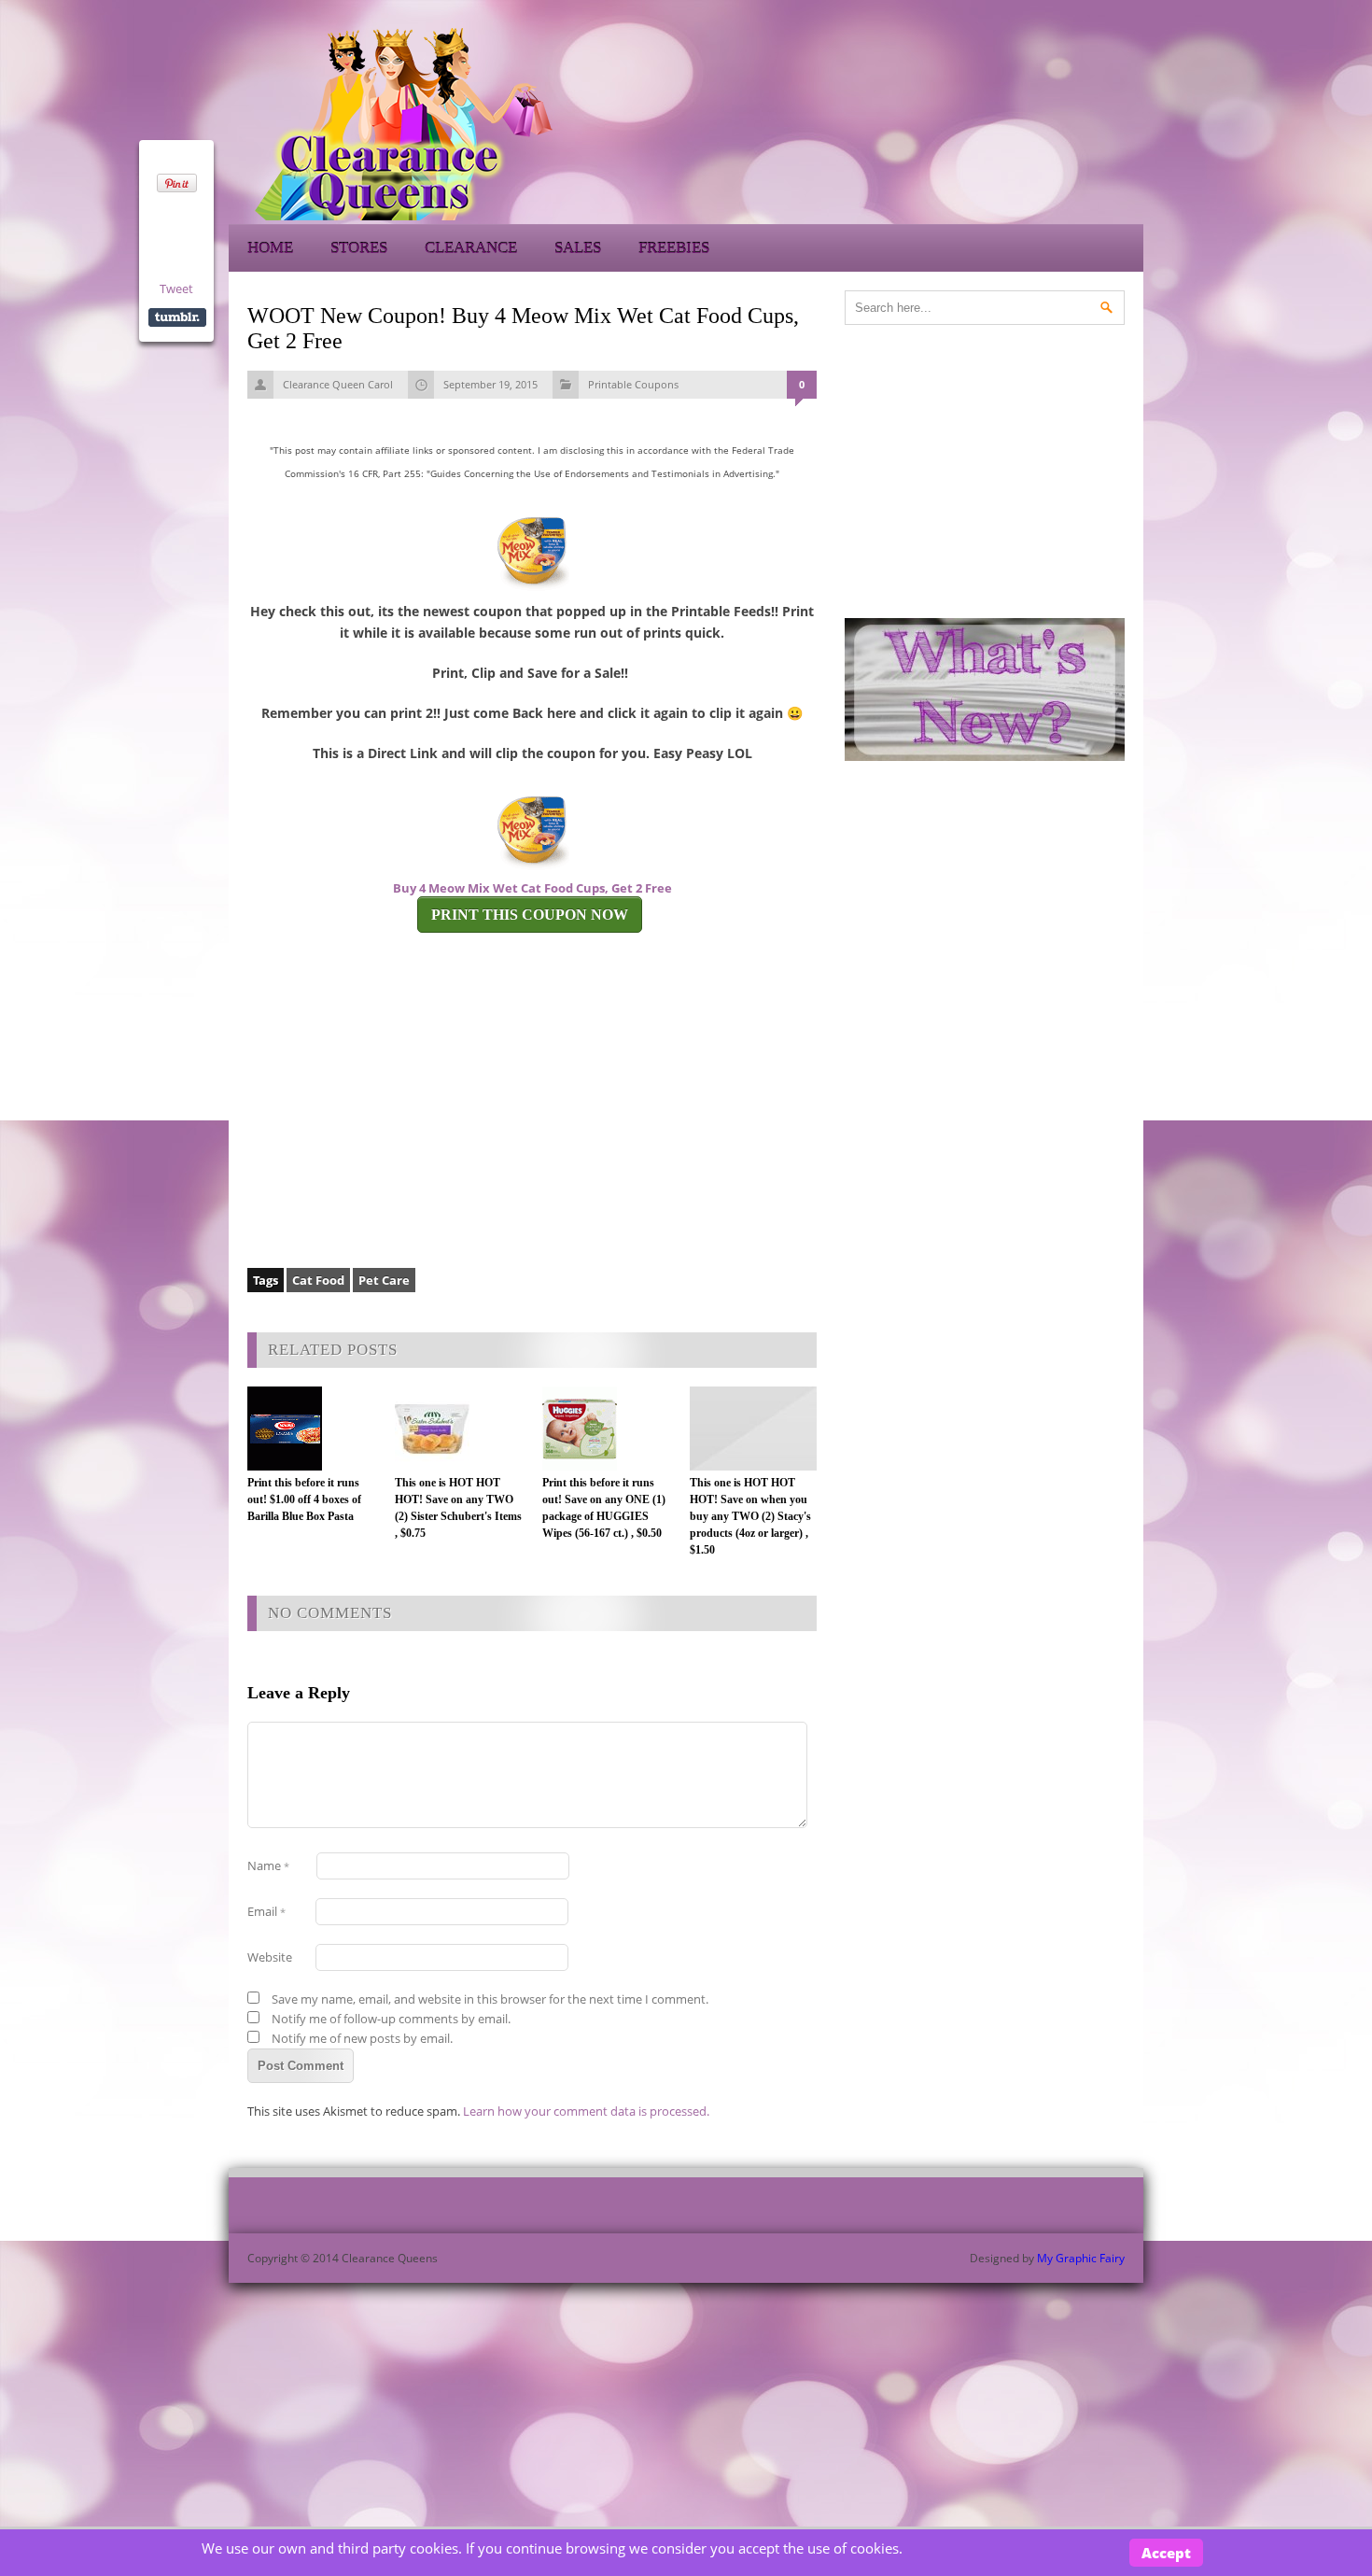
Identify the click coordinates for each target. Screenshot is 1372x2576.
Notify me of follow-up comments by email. (391, 2019)
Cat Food (318, 1280)
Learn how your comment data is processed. (586, 2111)
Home (270, 248)
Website (270, 1957)
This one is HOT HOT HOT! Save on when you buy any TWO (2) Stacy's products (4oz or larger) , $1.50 (750, 1516)
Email (266, 1911)
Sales (578, 248)
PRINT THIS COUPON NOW (530, 915)
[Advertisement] (975, 121)
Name (268, 1865)
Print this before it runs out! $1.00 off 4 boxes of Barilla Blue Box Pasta (304, 1499)
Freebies (674, 248)
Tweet (176, 289)
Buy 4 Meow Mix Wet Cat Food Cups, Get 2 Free (532, 888)
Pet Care (384, 1280)
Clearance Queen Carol (338, 384)
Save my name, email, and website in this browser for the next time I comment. (490, 1999)
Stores (359, 248)
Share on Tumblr (177, 317)
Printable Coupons (633, 384)
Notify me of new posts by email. (362, 2038)
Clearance (471, 248)
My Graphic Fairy (1081, 2258)
